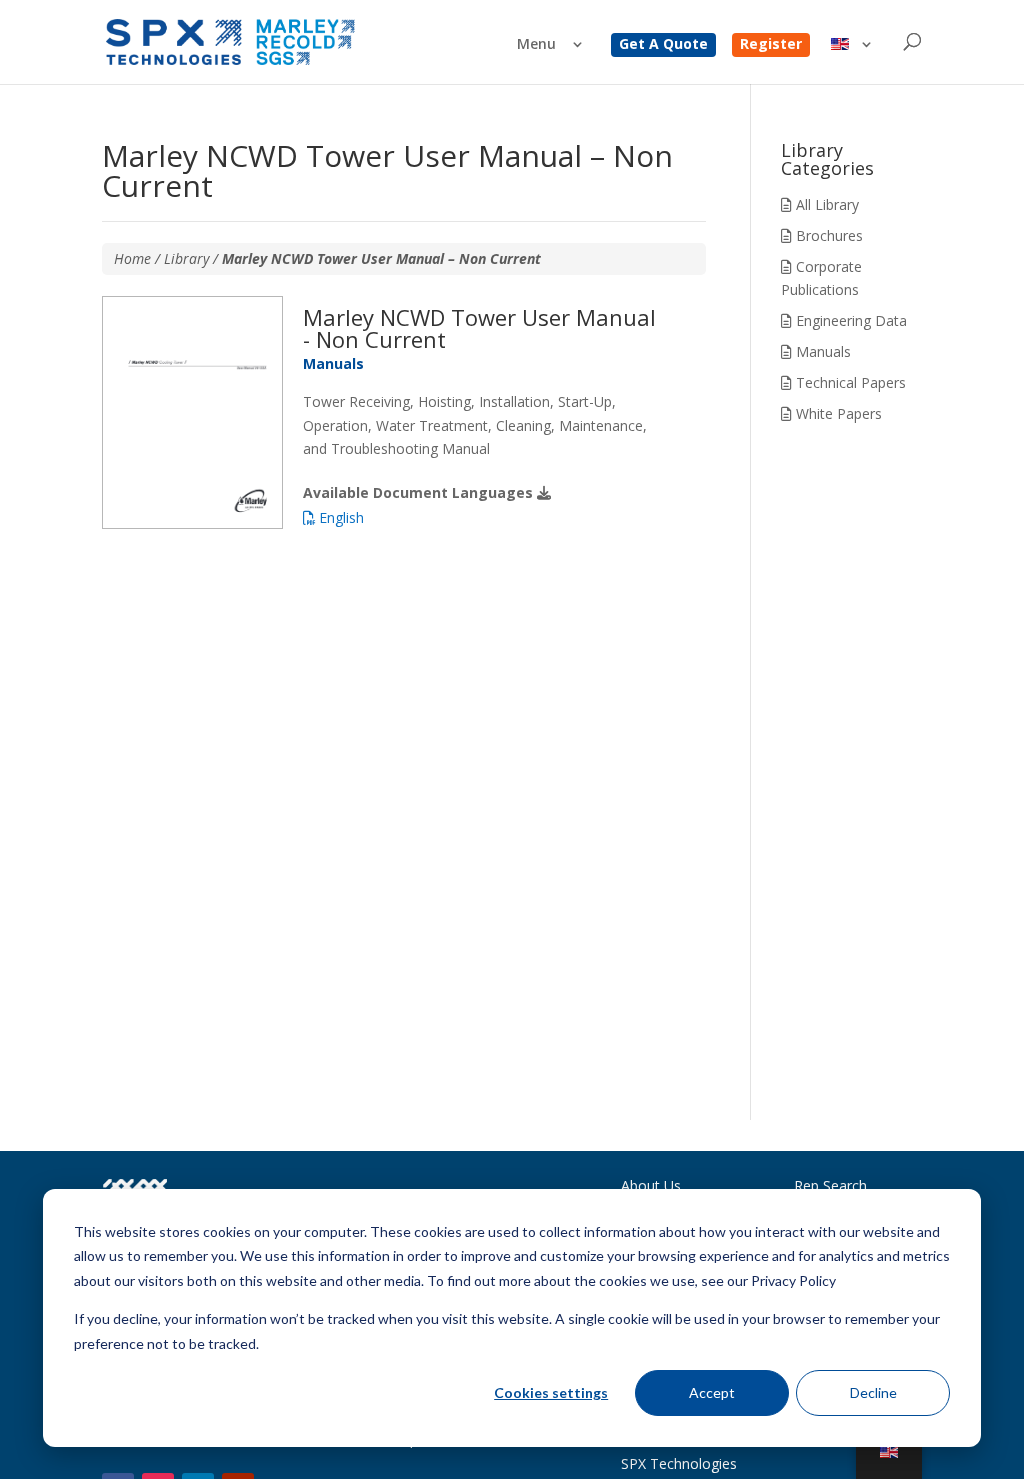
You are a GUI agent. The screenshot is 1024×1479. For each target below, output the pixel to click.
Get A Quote (663, 45)
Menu (536, 45)
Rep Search (830, 1185)
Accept (712, 1392)
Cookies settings (551, 1392)
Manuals (821, 351)
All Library (825, 204)
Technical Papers (849, 382)
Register (771, 45)
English (339, 517)
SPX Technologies (679, 1463)
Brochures (827, 235)
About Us (651, 1185)
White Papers (837, 413)
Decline (873, 1392)
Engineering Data (849, 320)
